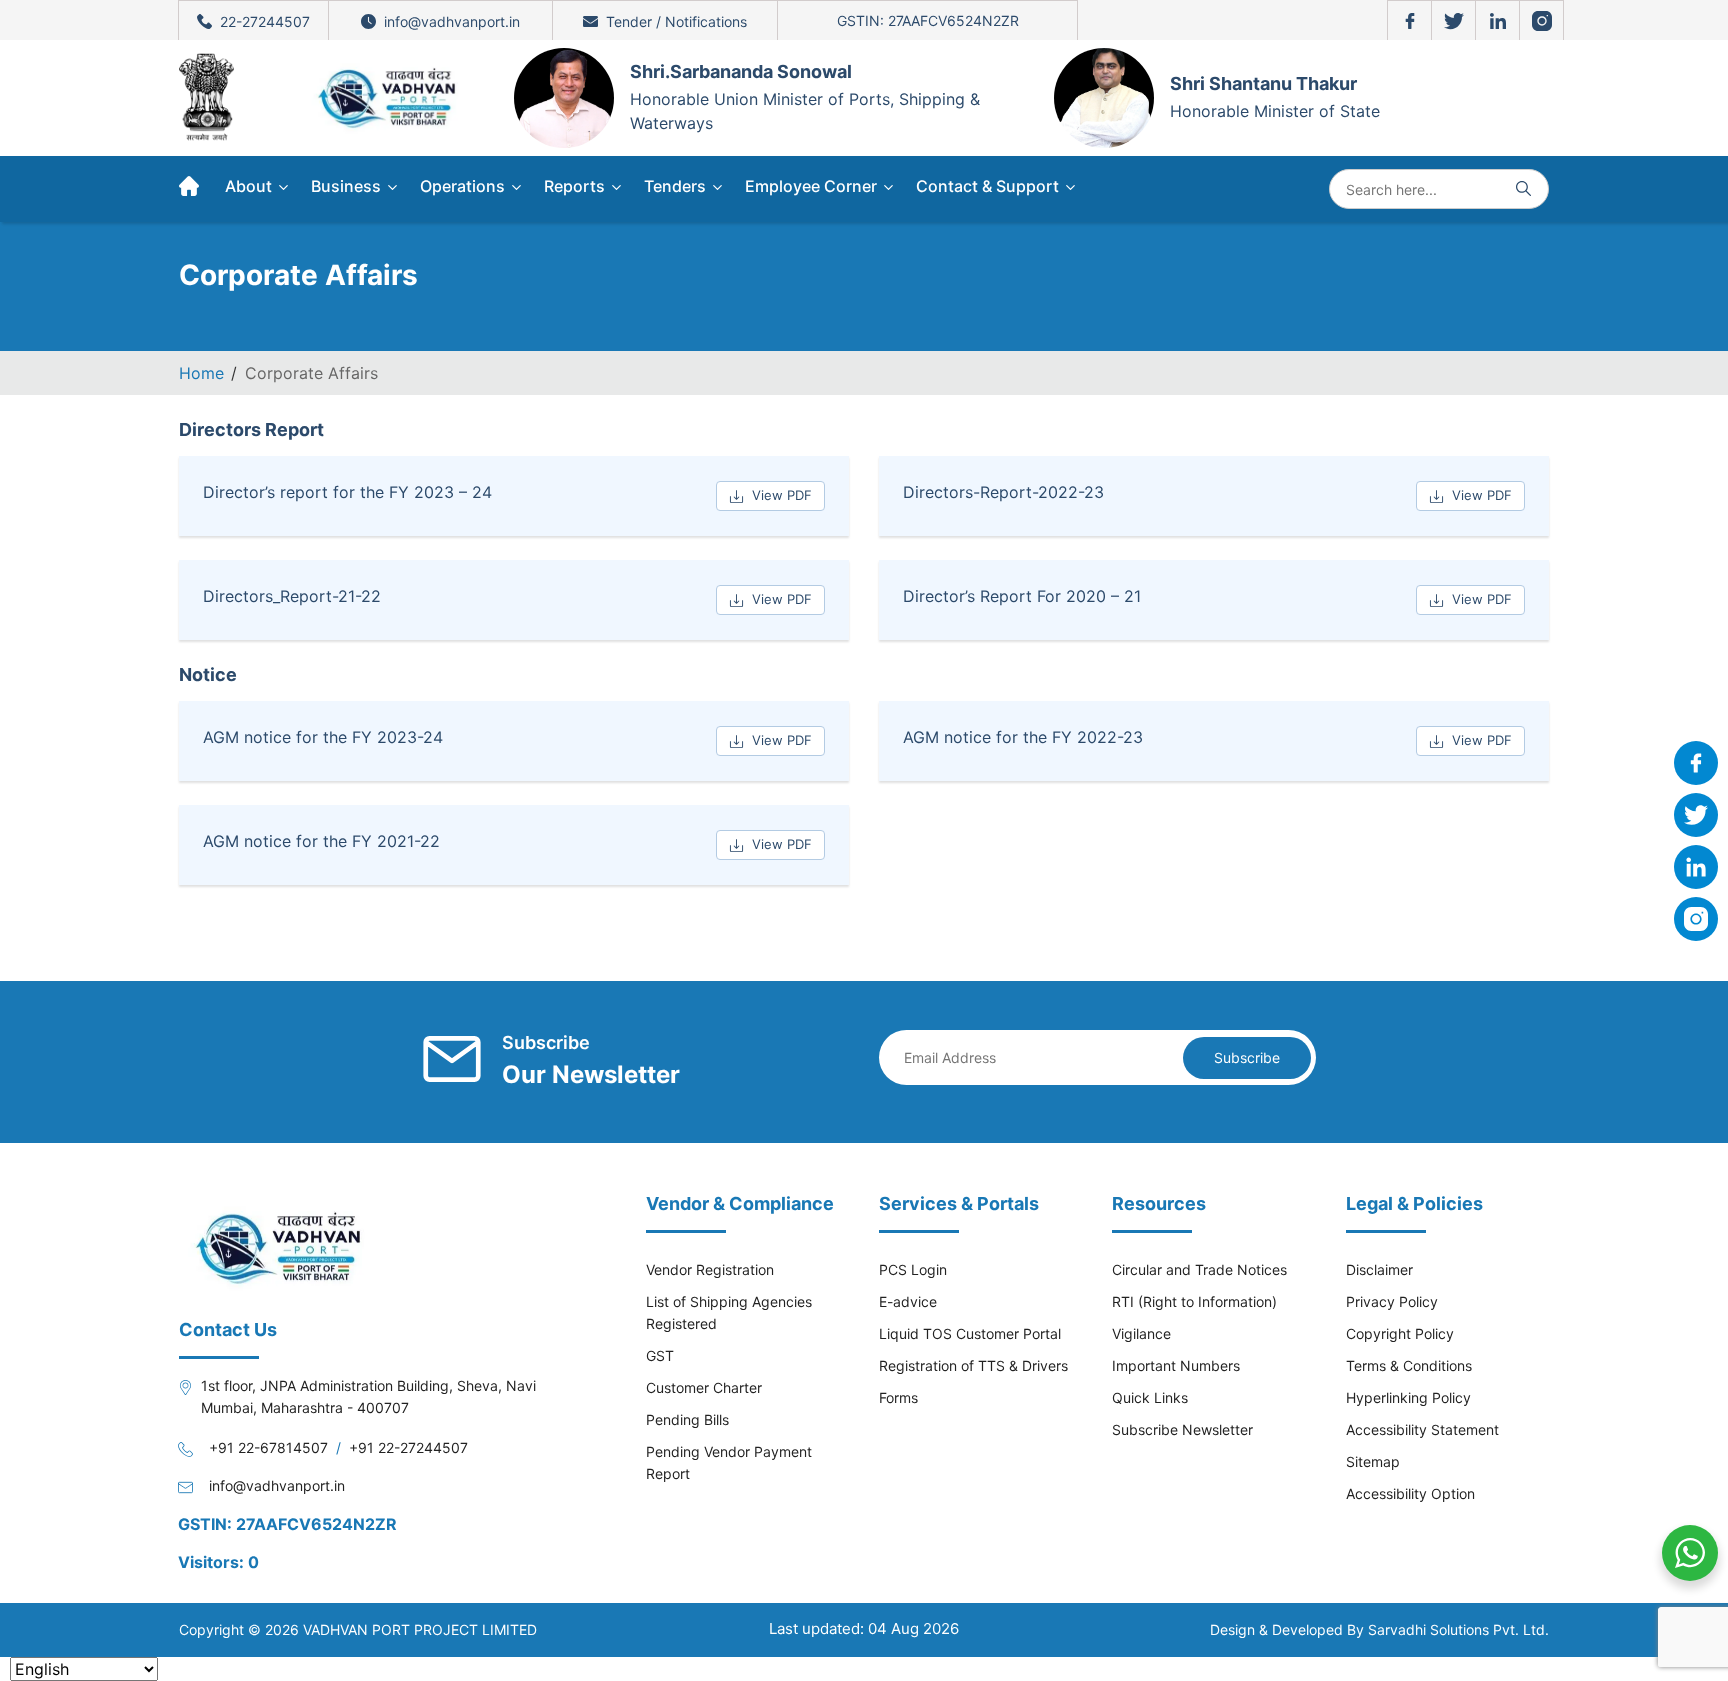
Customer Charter (704, 1387)
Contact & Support (989, 186)
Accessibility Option (1410, 1493)
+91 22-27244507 (408, 1447)
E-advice (908, 1301)
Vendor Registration (710, 1269)
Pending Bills (687, 1419)
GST (660, 1355)
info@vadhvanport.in (277, 1485)
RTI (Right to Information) (1194, 1301)
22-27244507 (265, 21)
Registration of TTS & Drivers (973, 1365)
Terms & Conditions (1409, 1365)
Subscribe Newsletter (1182, 1429)
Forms (898, 1397)
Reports (576, 186)
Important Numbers (1176, 1365)
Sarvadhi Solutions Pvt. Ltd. (1458, 1629)
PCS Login (913, 1269)
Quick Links (1150, 1397)
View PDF (782, 495)
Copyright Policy (1400, 1333)
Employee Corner (813, 186)
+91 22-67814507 (268, 1447)
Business (348, 186)
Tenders (677, 186)
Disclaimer (1379, 1269)
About (250, 186)
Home (201, 373)
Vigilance (1141, 1333)
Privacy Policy (1392, 1301)
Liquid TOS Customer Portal (970, 1333)
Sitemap (1373, 1461)
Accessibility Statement (1422, 1429)
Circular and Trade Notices (1199, 1269)
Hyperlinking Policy (1408, 1397)
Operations (464, 186)
